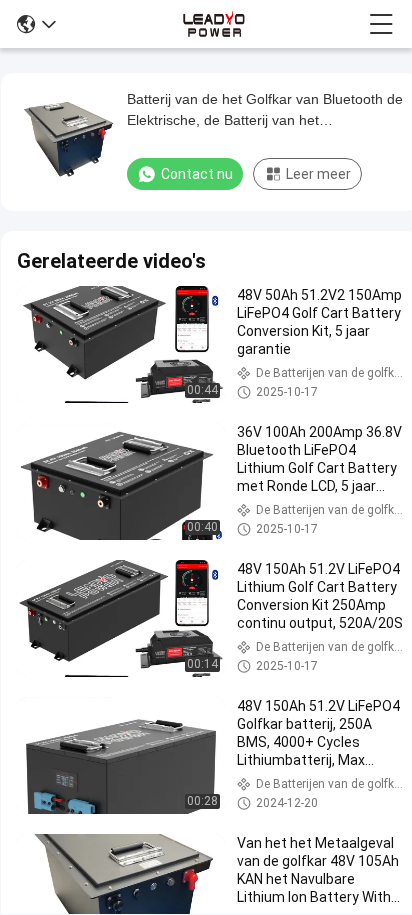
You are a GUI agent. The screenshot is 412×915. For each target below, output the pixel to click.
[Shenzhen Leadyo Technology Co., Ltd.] (212, 24)
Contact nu (197, 174)
